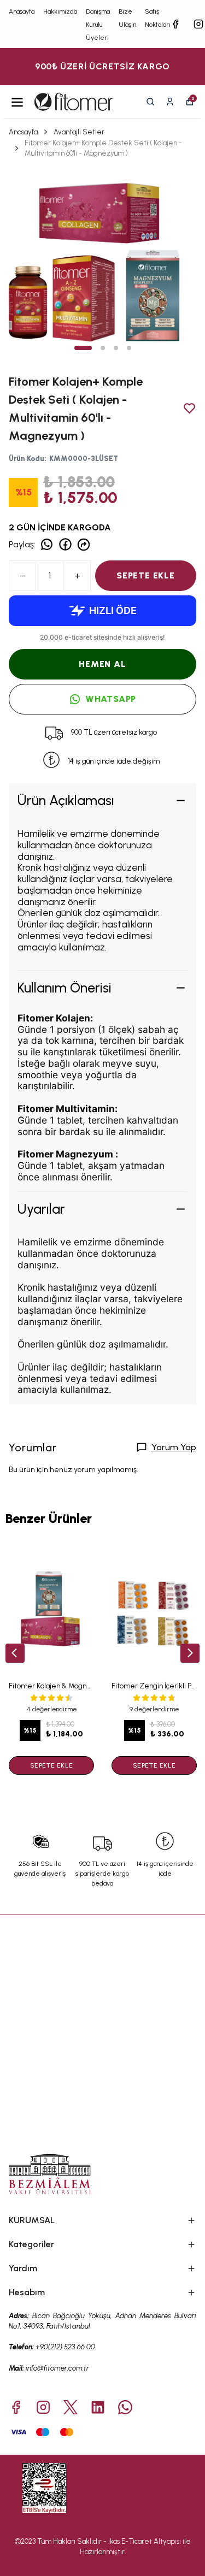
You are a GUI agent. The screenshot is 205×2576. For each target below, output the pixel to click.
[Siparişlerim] (170, 102)
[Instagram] (43, 2407)
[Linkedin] (98, 2407)
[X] (71, 2407)
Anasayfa (22, 11)
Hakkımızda (60, 11)
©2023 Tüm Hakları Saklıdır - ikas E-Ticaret (84, 2541)
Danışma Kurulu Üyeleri (98, 25)
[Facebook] (16, 2407)
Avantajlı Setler (79, 132)
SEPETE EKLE (146, 575)
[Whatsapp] (125, 2407)
